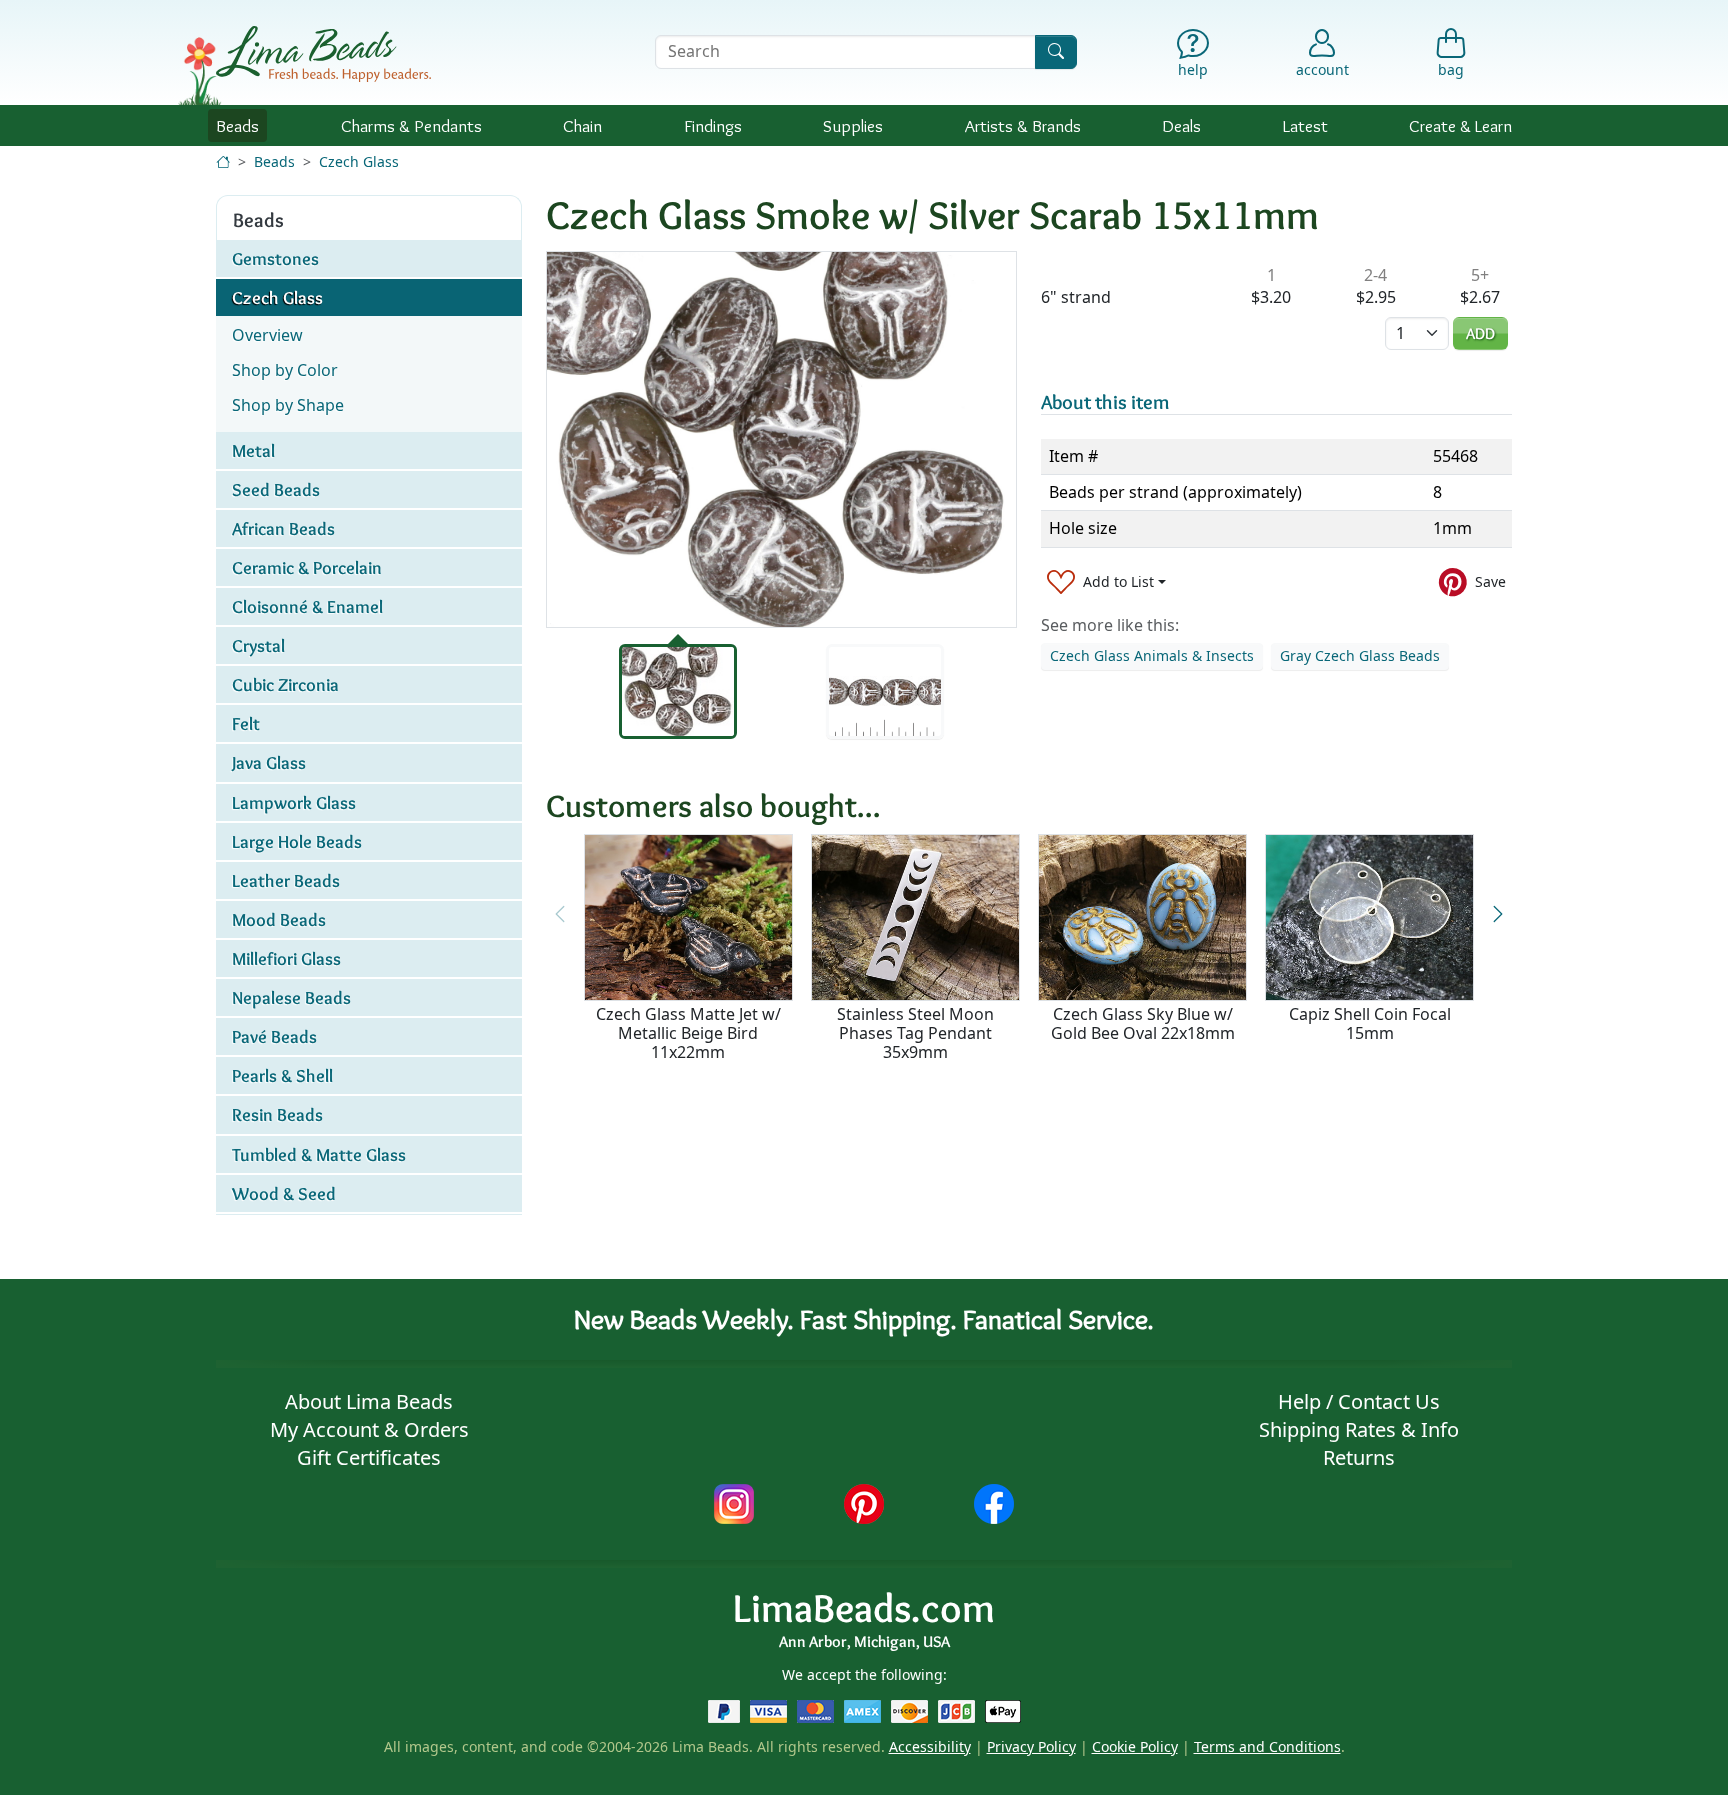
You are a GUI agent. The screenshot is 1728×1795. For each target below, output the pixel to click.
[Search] (1056, 51)
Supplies (853, 125)
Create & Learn (1460, 125)
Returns (1359, 1457)
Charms (411, 125)
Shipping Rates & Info (1359, 1429)
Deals (1181, 125)
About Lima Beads (369, 1401)
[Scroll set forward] (1497, 915)
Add (1480, 333)
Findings (713, 125)
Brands (1023, 125)
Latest (1305, 125)
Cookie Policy (1135, 1746)
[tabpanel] (781, 439)
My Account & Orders (369, 1429)
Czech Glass (359, 161)
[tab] (678, 691)
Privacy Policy (1031, 1746)
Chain (582, 125)
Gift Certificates (369, 1457)
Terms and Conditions (1267, 1746)
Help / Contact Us (1359, 1401)
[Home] (223, 161)
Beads (237, 125)
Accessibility (930, 1746)
